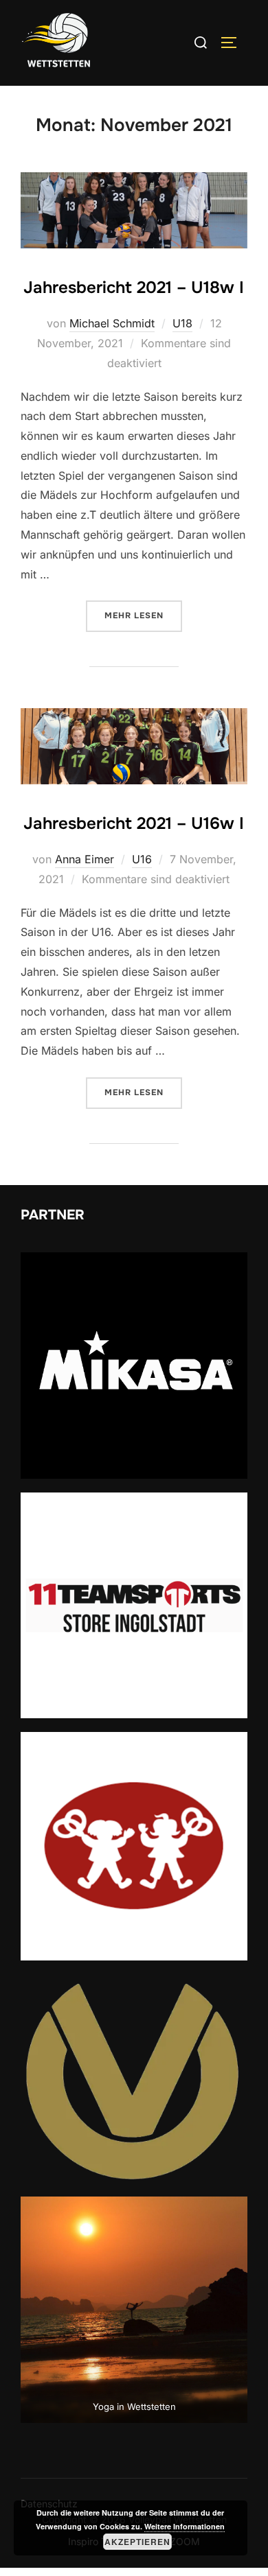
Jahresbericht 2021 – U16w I (134, 823)
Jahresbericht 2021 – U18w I (134, 288)
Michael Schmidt (112, 323)
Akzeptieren (137, 2542)
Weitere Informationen (185, 2526)
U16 (142, 859)
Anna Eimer (85, 859)
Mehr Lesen (143, 615)
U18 (182, 323)
